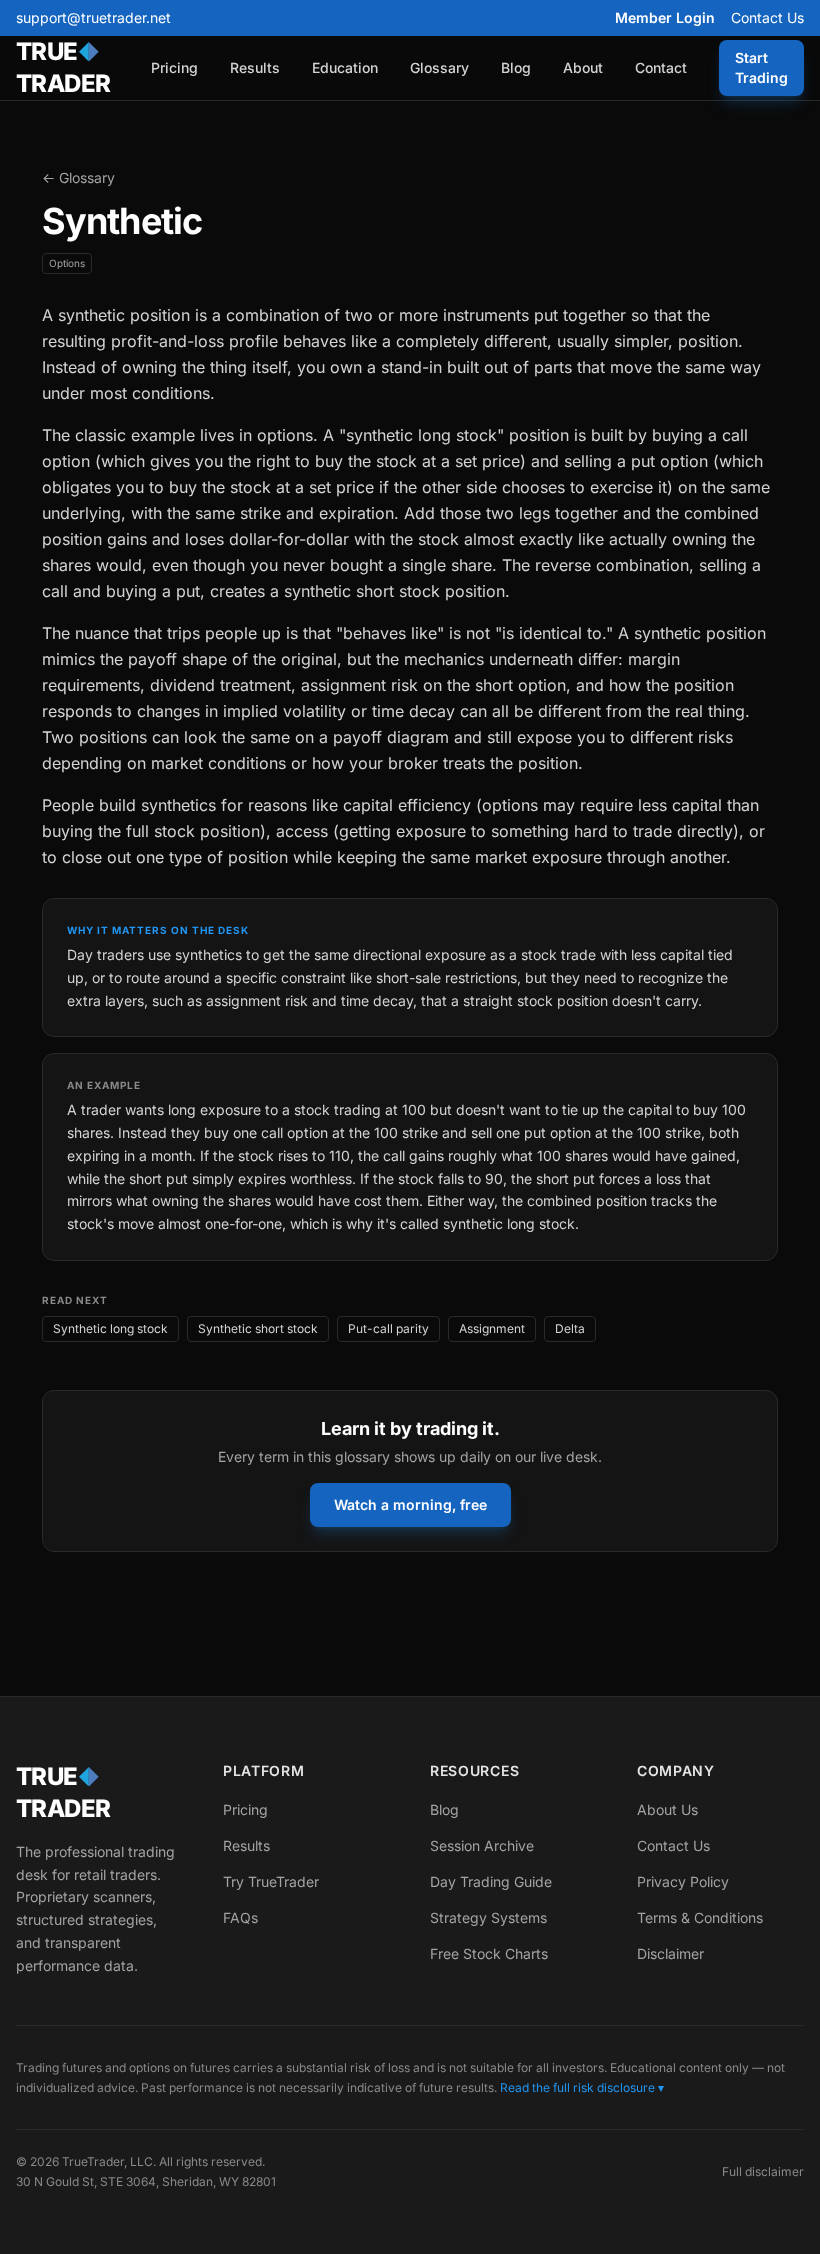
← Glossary (78, 177)
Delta (570, 1328)
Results (255, 67)
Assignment (492, 1328)
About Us (667, 1809)
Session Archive (482, 1845)
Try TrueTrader (271, 1881)
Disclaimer (670, 1953)
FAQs (240, 1917)
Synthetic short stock (258, 1328)
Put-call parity (388, 1328)
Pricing (174, 67)
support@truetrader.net (93, 17)
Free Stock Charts (489, 1953)
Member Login (665, 17)
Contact (661, 67)
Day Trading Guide (491, 1881)
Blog (516, 67)
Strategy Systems (488, 1917)
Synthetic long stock (110, 1328)
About (583, 67)
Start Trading (761, 67)
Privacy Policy (683, 1881)
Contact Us (767, 17)
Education (345, 67)
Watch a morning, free (410, 1504)
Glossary (439, 67)
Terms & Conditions (700, 1917)
